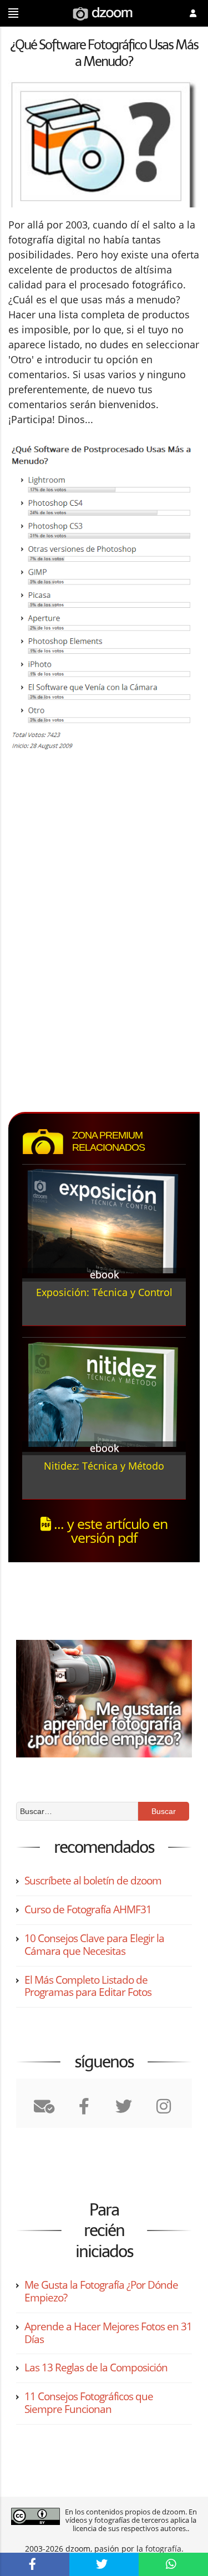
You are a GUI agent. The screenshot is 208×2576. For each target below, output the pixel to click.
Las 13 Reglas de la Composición (96, 2367)
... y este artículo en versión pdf (109, 1530)
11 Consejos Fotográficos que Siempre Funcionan (89, 2403)
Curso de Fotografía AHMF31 (88, 1909)
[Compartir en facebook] (35, 2564)
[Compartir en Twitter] (104, 2564)
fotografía (163, 2549)
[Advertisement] (102, 853)
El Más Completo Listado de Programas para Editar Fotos (88, 1986)
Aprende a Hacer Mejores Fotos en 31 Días (108, 2333)
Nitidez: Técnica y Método (104, 1466)
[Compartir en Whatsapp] (173, 2564)
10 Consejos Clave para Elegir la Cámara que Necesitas (94, 1945)
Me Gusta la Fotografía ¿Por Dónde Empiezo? (101, 2291)
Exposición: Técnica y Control (104, 1292)
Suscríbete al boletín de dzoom (93, 1881)
